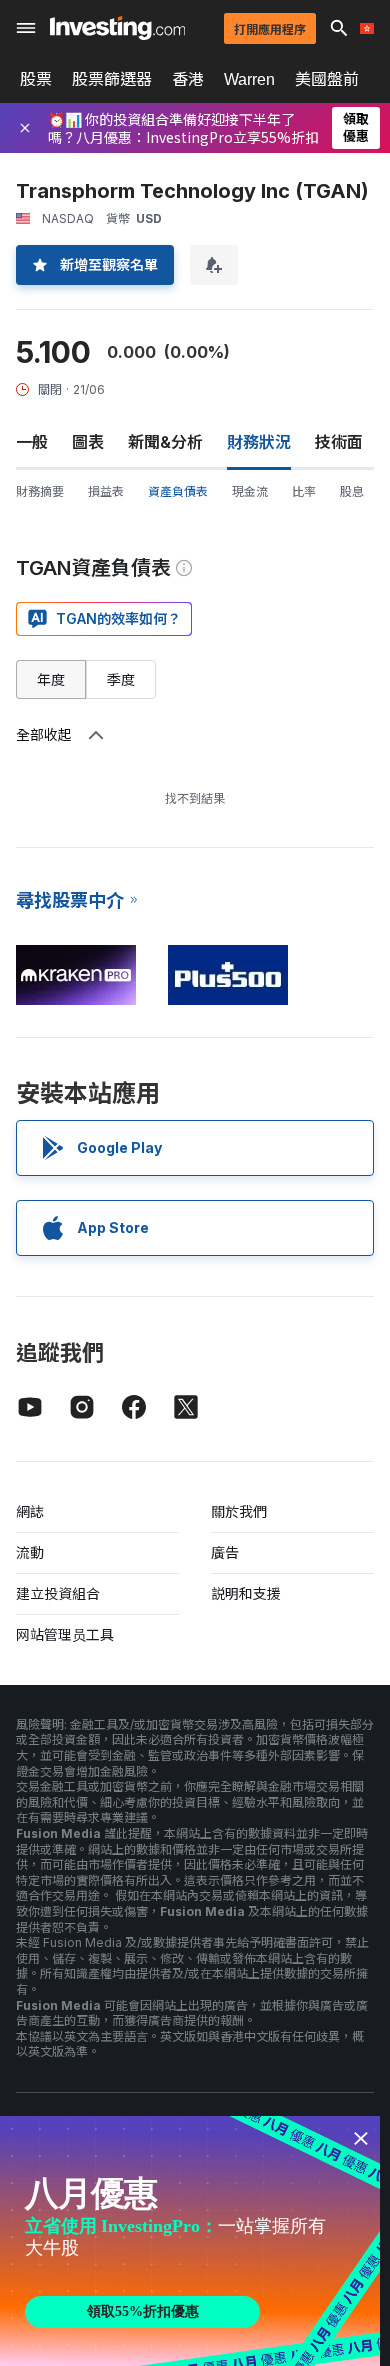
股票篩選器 (112, 79)
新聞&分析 (165, 442)
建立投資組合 (58, 1593)
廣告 (225, 1552)
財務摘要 (40, 491)
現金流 (250, 491)
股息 (352, 491)
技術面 (339, 442)
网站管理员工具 (65, 1634)
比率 (304, 491)
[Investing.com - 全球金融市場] (117, 28)
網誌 (30, 1511)
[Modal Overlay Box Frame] (190, 2241)
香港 (188, 79)
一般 (32, 442)
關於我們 (239, 1511)
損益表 (106, 491)
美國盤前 (327, 79)
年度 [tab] (51, 679)
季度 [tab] (121, 679)
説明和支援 (246, 1593)
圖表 (88, 442)
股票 (36, 79)
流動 (30, 1552)
